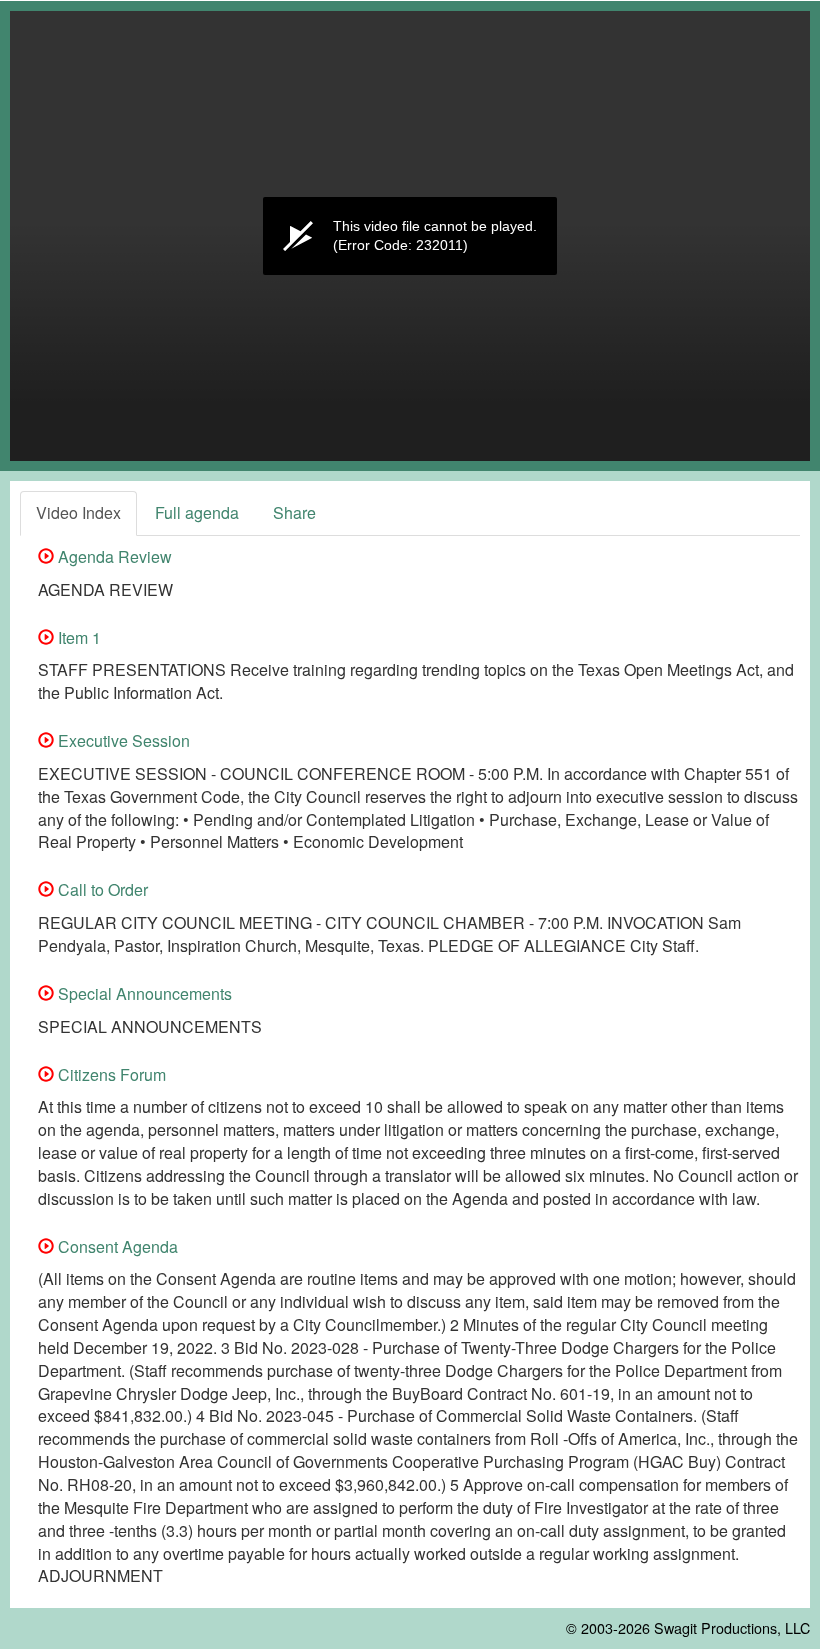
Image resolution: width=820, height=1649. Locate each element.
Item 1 (77, 637)
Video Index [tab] (78, 512)
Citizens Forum (110, 1074)
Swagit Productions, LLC (732, 1627)
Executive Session (122, 740)
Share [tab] (294, 512)
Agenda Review (113, 556)
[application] (410, 236)
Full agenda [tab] (197, 512)
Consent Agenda (116, 1246)
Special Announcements (143, 993)
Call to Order (101, 889)
